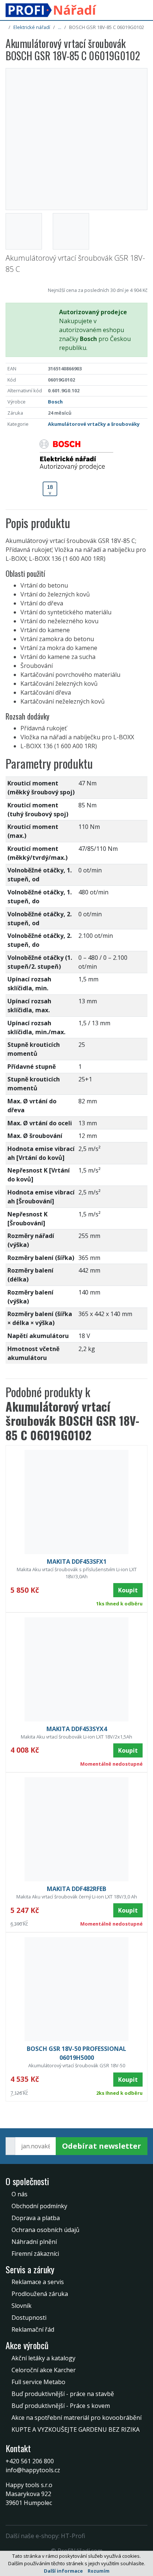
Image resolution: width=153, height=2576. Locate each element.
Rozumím (99, 2571)
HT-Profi (73, 2536)
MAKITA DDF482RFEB (76, 1889)
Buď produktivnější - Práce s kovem (61, 2406)
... (60, 27)
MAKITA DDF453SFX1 (77, 1562)
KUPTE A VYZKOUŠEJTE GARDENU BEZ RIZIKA (76, 2429)
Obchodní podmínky (39, 2206)
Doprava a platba (36, 2218)
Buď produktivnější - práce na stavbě (63, 2394)
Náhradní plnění (34, 2242)
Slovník (22, 2306)
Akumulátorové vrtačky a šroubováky (94, 424)
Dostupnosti (29, 2318)
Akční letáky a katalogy (43, 2358)
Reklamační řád (33, 2329)
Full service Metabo (38, 2382)
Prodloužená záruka (40, 2294)
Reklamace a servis (38, 2282)
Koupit (128, 1590)
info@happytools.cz (33, 2470)
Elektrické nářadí (32, 27)
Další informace (63, 2571)
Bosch (55, 402)
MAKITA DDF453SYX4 (77, 1729)
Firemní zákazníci (35, 2254)
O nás (19, 2194)
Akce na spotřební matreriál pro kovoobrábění (76, 2418)
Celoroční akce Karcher (44, 2370)
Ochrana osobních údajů (45, 2230)
